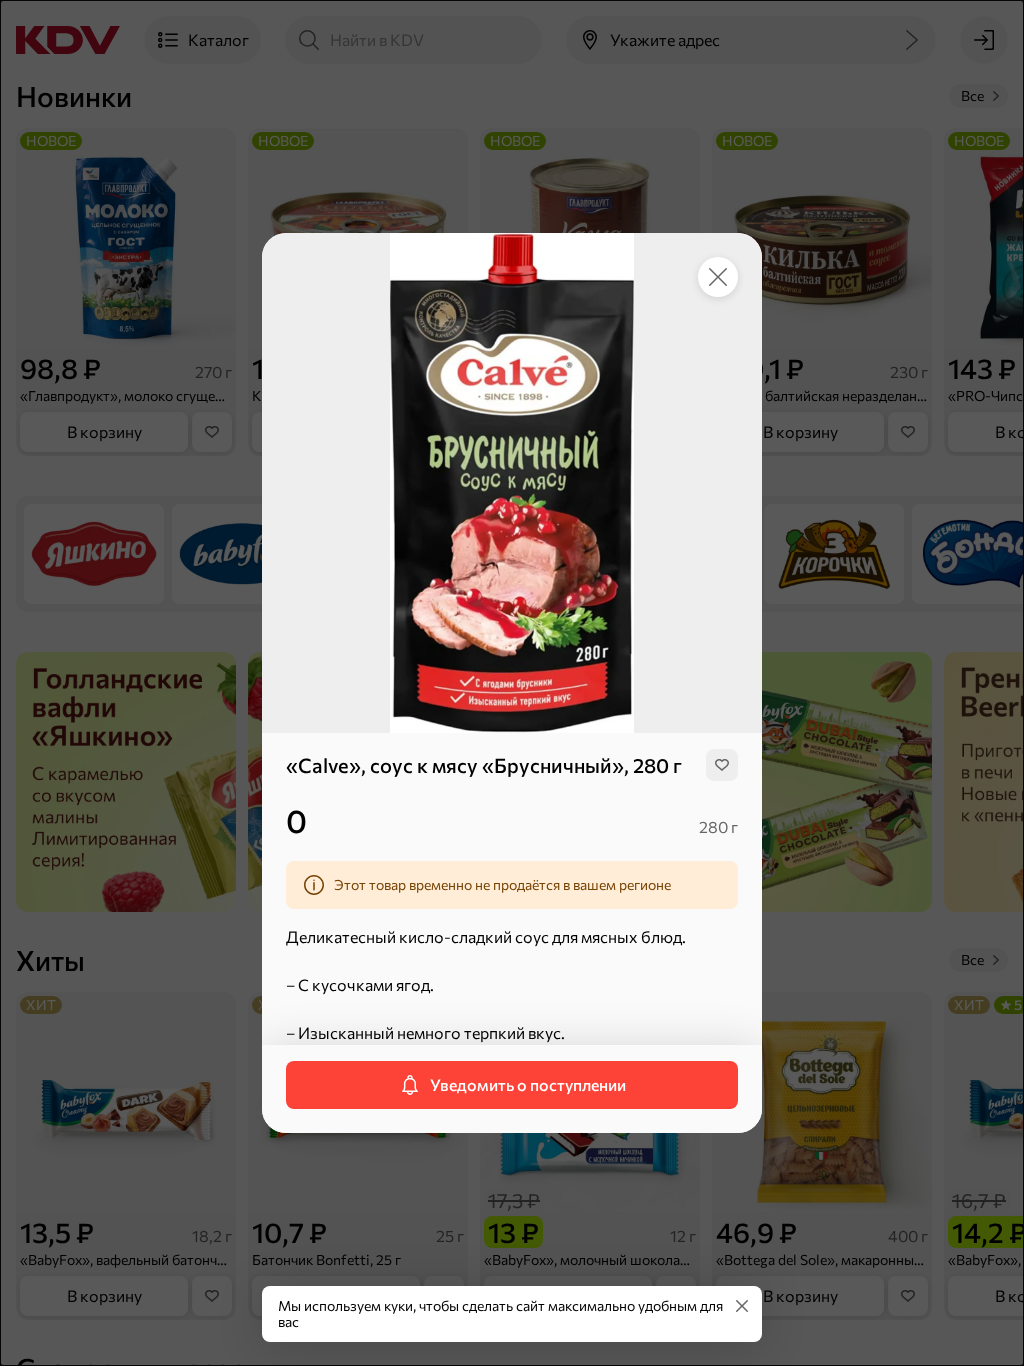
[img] (722, 765)
